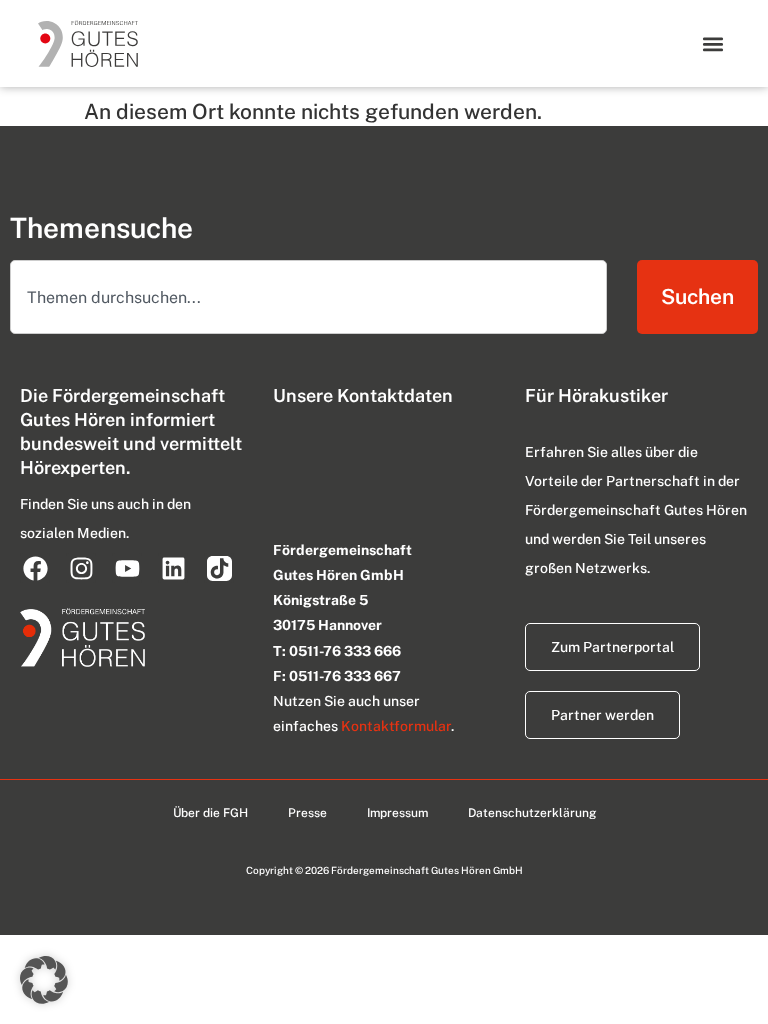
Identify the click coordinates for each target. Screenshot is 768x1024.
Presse (307, 813)
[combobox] (308, 297)
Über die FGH (210, 813)
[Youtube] (127, 568)
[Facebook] (35, 568)
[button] (713, 43)
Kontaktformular (396, 726)
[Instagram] (81, 568)
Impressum (397, 813)
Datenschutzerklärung (532, 813)
